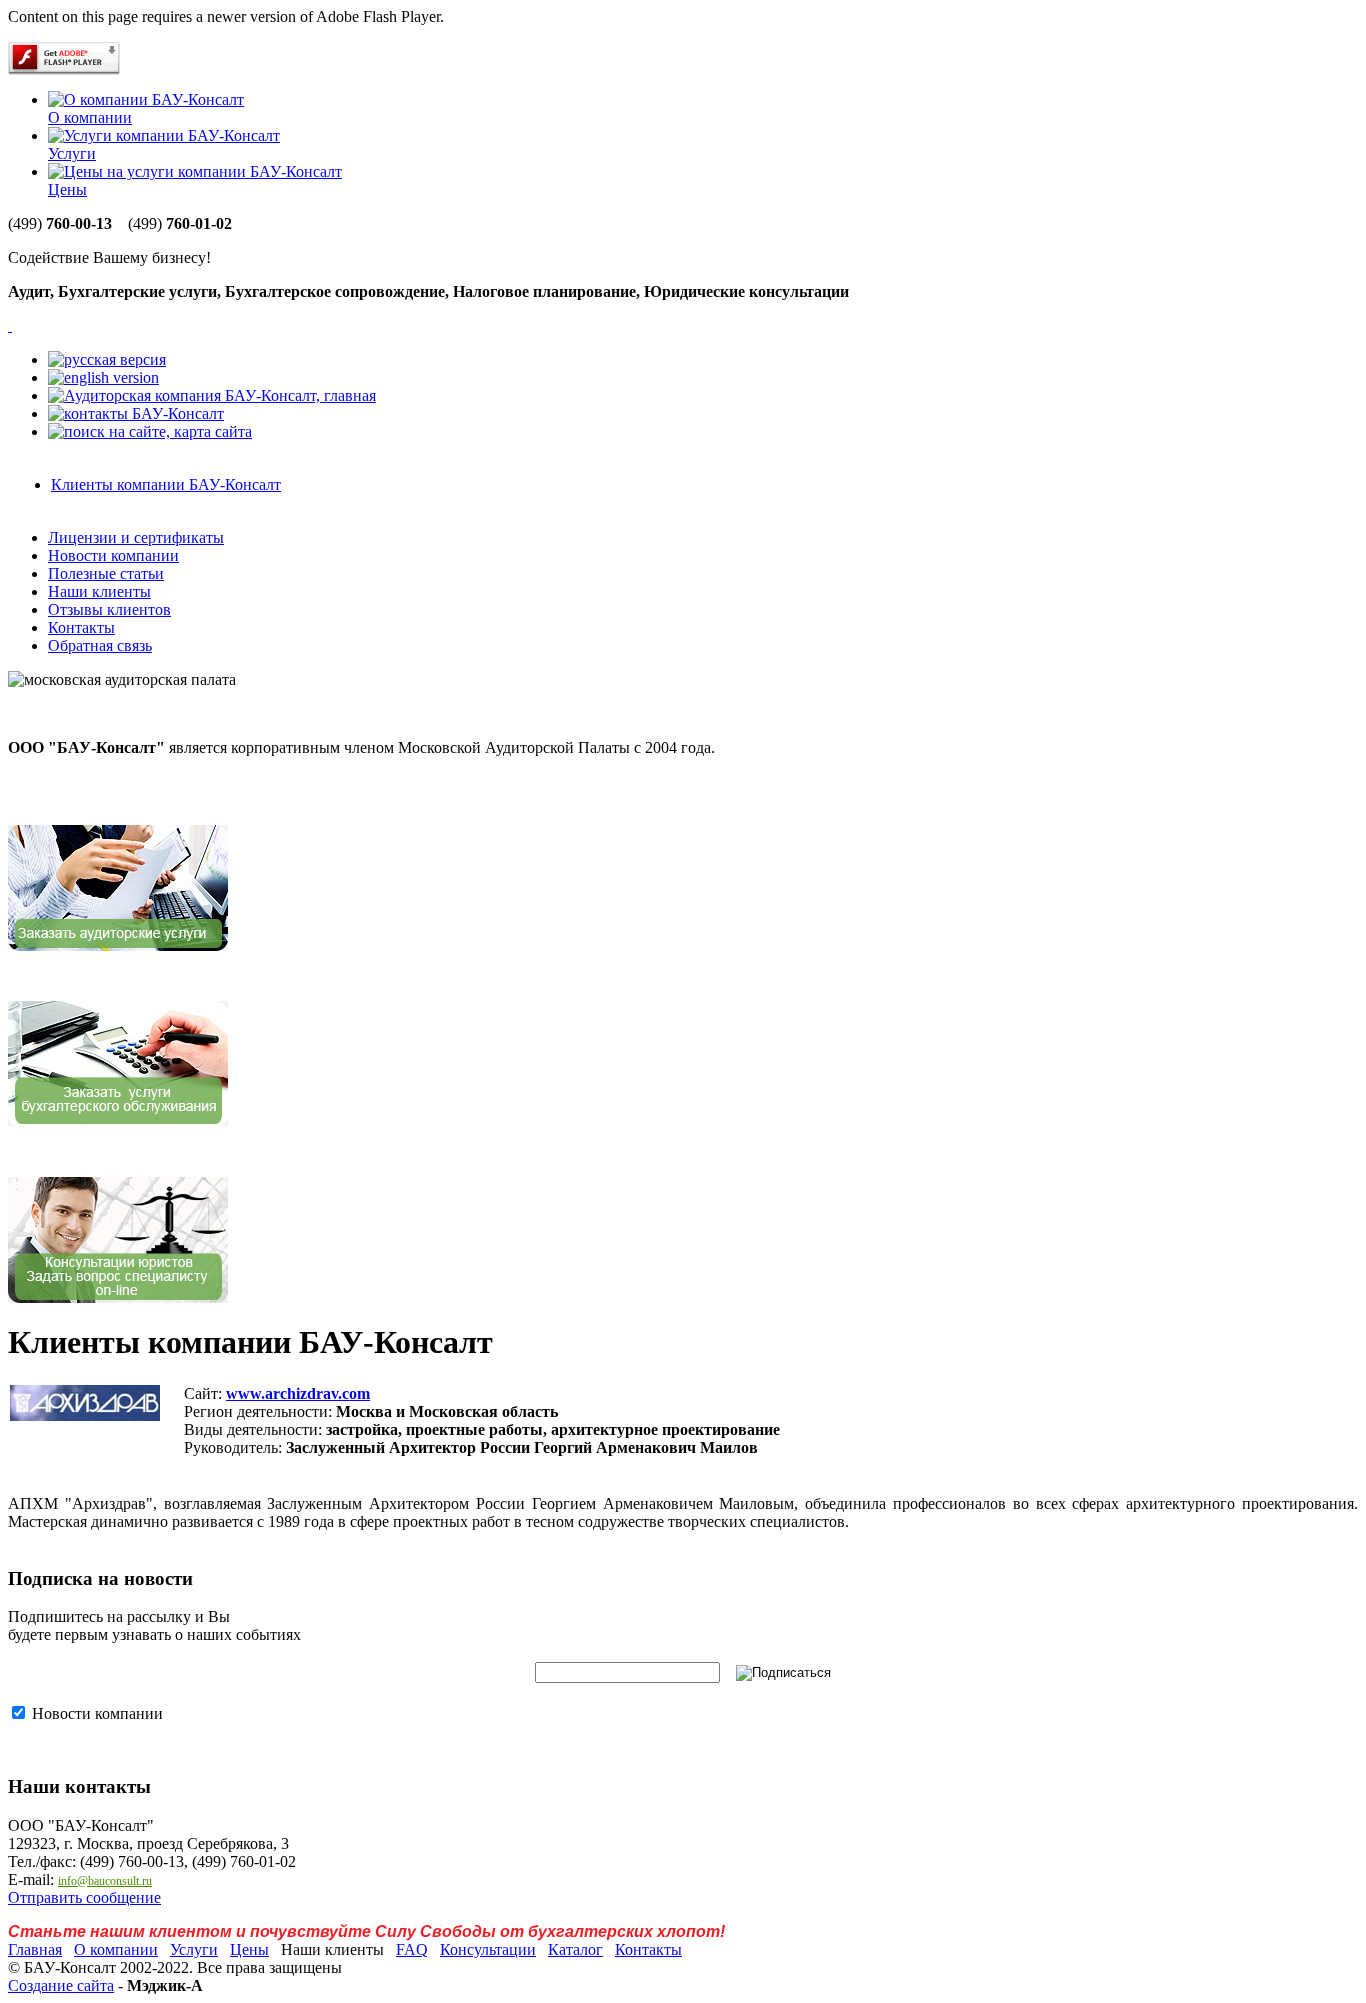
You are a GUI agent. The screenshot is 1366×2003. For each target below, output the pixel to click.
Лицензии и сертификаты (136, 537)
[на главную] (212, 395)
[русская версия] (107, 359)
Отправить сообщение (84, 1897)
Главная (35, 1949)
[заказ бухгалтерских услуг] (118, 1121)
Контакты (81, 627)
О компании (90, 117)
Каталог (575, 1949)
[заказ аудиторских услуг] (118, 945)
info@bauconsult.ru (105, 1881)
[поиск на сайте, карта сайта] (150, 431)
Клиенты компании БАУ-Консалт (166, 484)
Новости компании (113, 555)
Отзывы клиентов (109, 609)
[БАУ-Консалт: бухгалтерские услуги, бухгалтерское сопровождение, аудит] (10, 325)
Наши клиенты (99, 591)
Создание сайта (61, 1985)
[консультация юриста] (118, 1297)
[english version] (103, 377)
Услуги (72, 153)
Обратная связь (100, 645)
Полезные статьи (106, 573)
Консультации (488, 1949)
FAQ (412, 1949)
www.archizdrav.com (298, 1393)
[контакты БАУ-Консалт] (136, 413)
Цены (67, 189)
